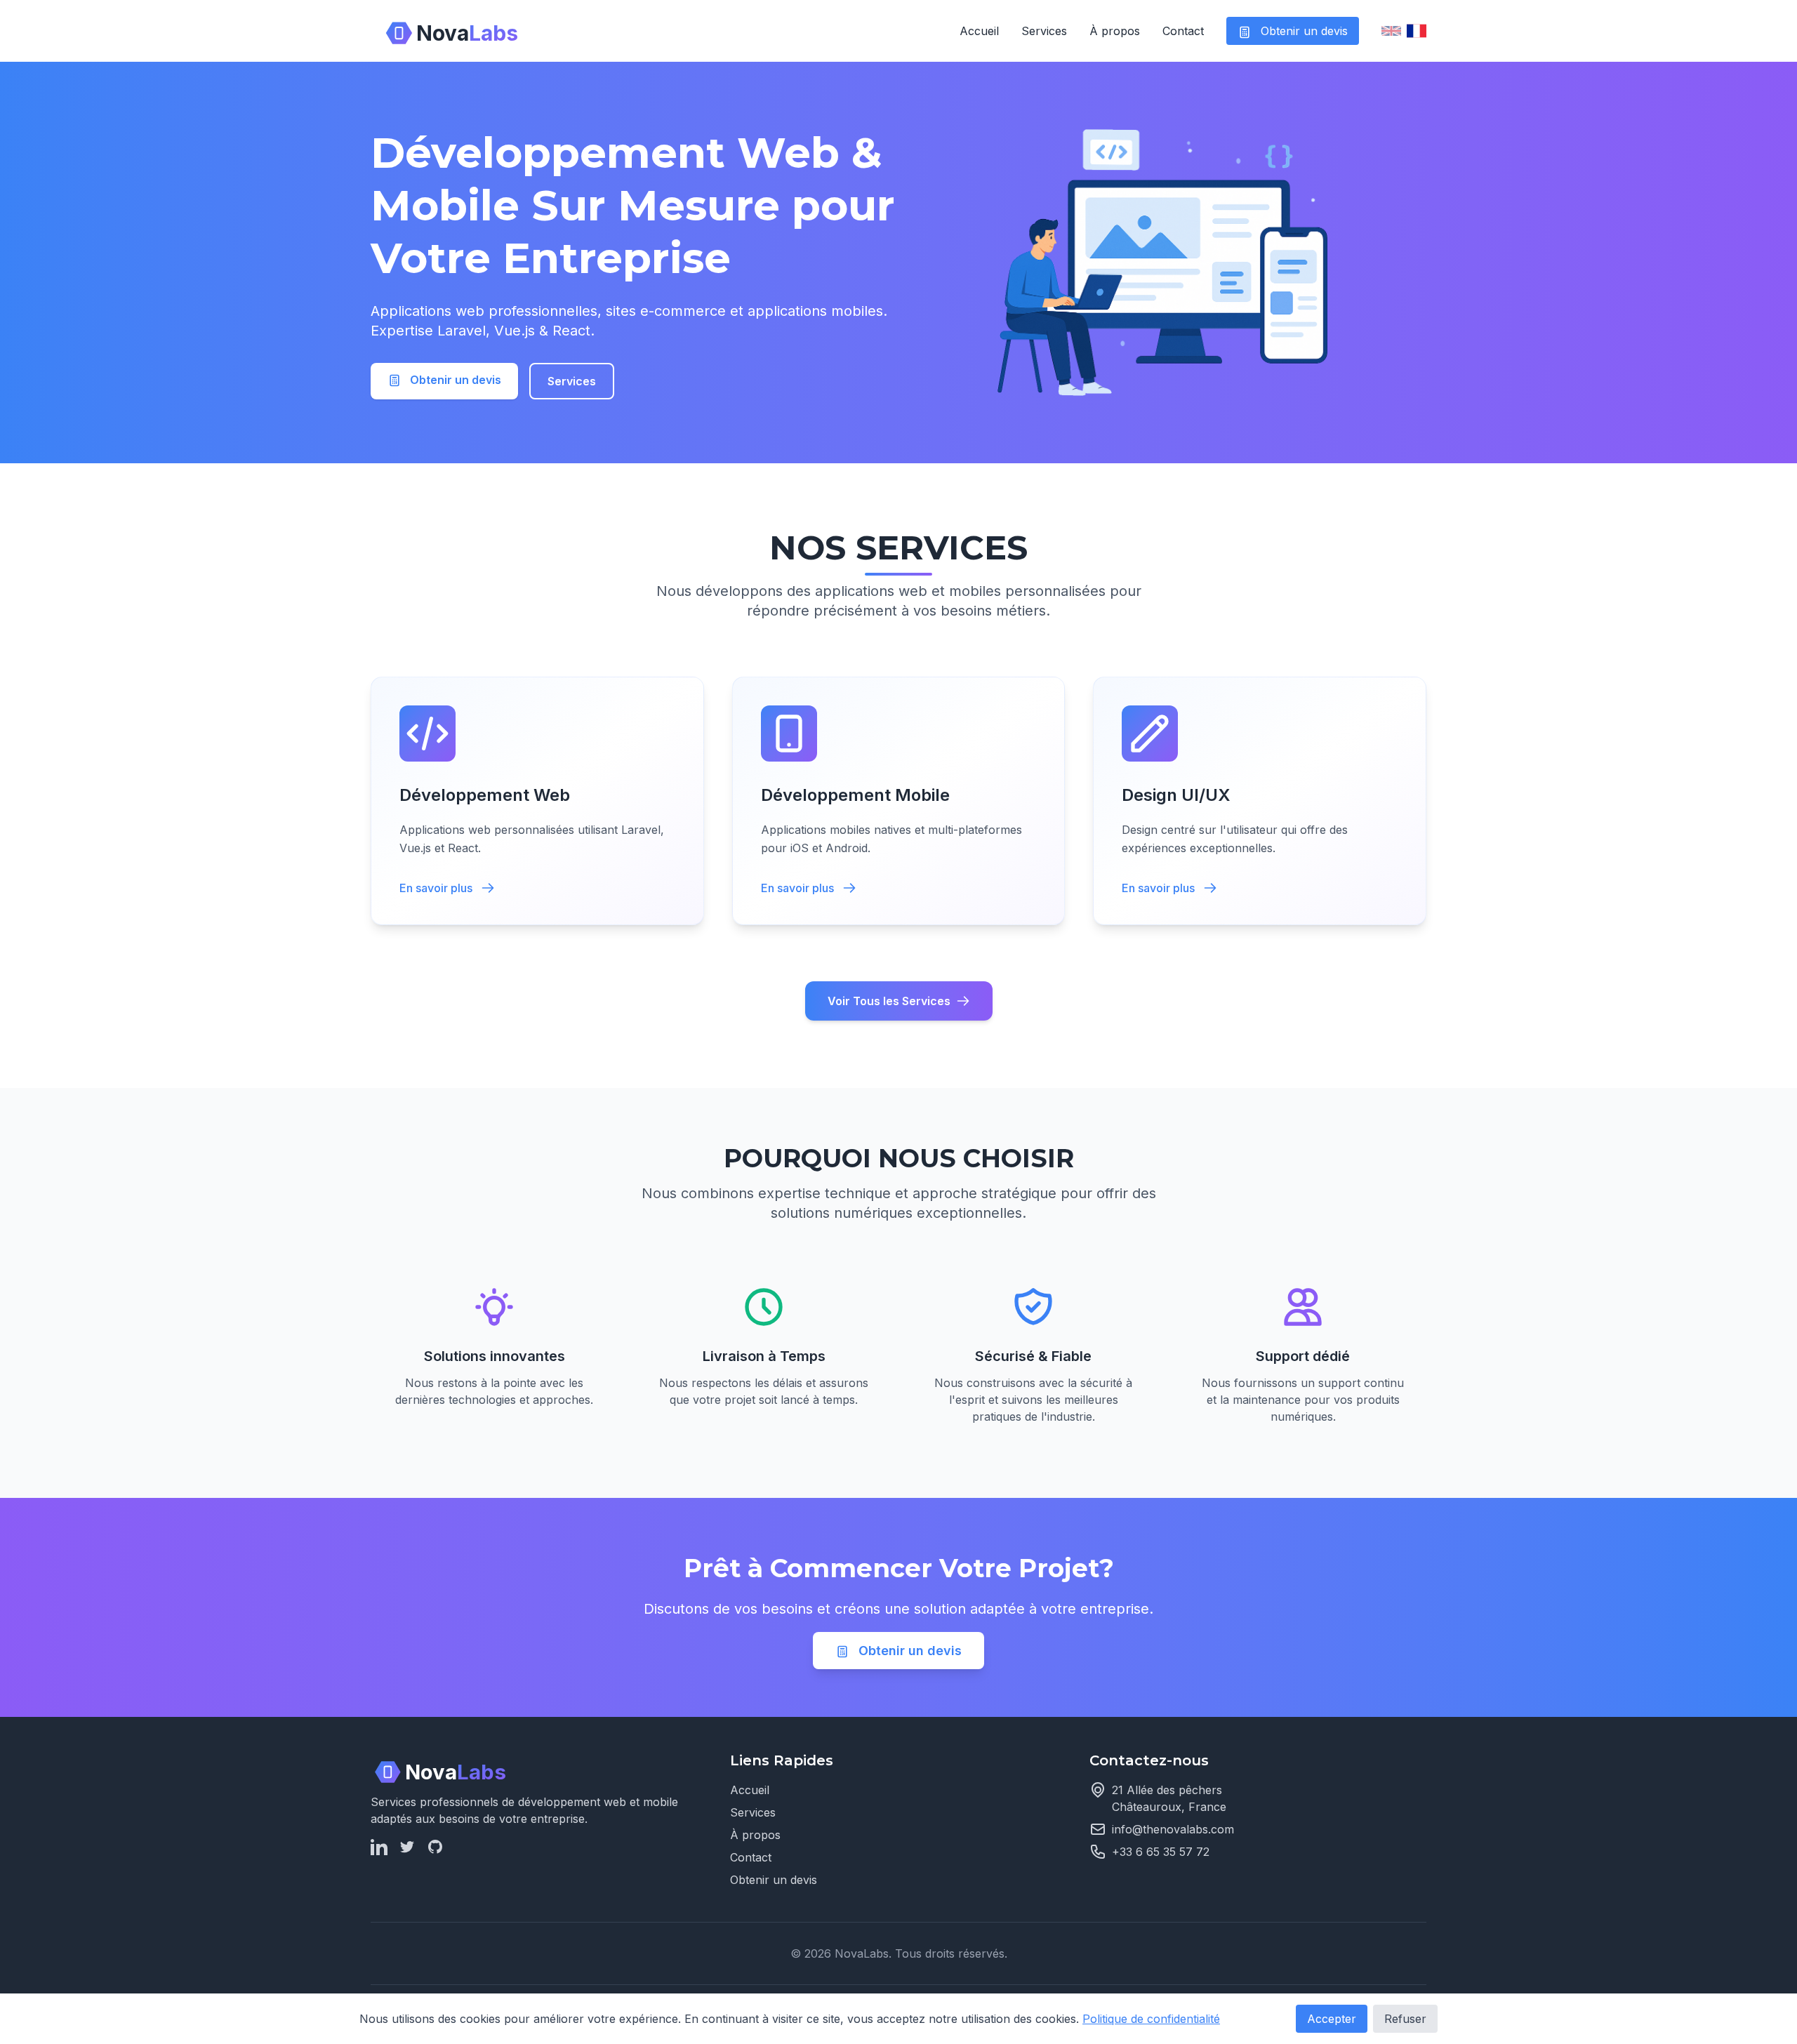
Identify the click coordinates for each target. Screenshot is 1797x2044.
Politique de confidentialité (1151, 2019)
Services (1044, 31)
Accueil (979, 31)
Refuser (1405, 2019)
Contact (1183, 31)
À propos (1115, 31)
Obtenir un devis (1302, 31)
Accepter (1332, 2019)
